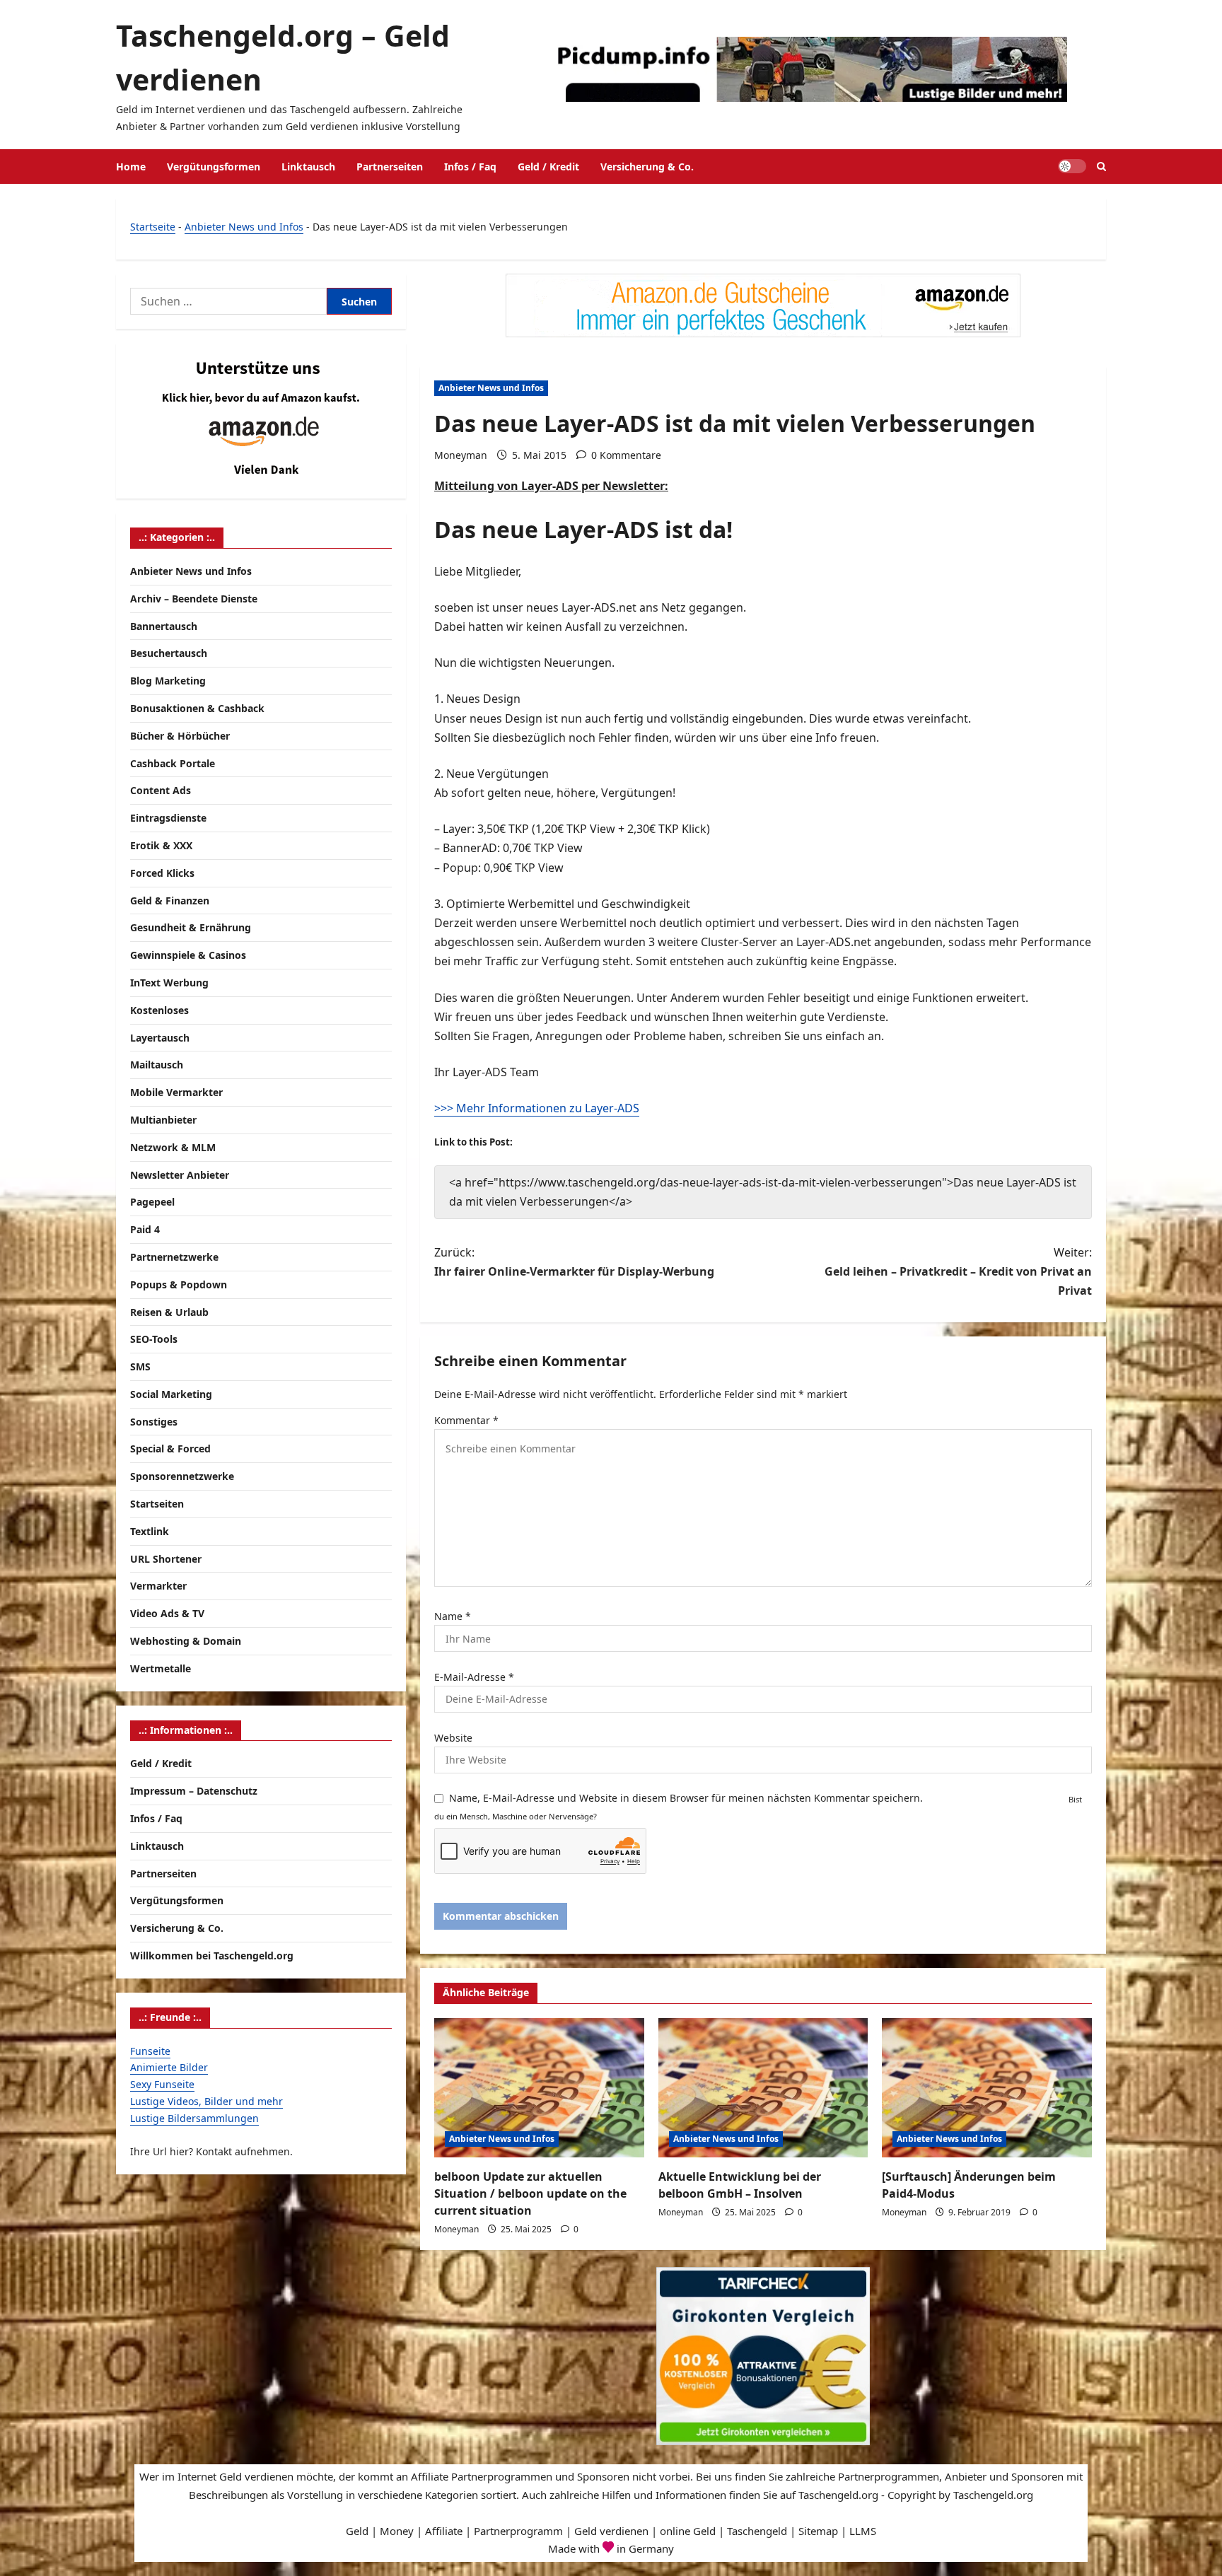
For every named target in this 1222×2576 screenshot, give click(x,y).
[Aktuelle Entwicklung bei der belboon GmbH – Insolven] (763, 2088)
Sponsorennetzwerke (182, 1476)
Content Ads (161, 790)
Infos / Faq (470, 167)
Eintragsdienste (168, 818)
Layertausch (160, 1038)
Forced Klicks (162, 873)
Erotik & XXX (161, 845)
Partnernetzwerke (174, 1257)
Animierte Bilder (169, 2067)
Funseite (150, 2051)
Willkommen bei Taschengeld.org (212, 1956)
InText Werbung (169, 983)
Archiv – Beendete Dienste (194, 599)
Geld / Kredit (548, 167)
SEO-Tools (154, 1339)
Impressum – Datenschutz (194, 1791)
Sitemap (818, 2531)
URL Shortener (166, 1559)
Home (131, 167)
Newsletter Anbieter (180, 1175)
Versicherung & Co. (647, 167)
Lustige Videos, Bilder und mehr (206, 2101)
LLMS (863, 2531)
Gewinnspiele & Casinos (188, 955)
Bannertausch (164, 626)
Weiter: (958, 1271)
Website (453, 1738)
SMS (140, 1366)
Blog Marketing (168, 681)
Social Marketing (171, 1394)
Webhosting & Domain (186, 1641)
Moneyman (461, 455)
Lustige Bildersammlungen (194, 2118)
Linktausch (308, 167)
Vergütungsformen (214, 167)
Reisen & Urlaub (169, 1312)
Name (453, 1616)
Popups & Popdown (179, 1284)
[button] (1101, 167)
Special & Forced (170, 1449)
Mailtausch (157, 1065)
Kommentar (466, 1420)
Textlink (150, 1531)
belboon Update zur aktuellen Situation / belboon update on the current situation (530, 2193)
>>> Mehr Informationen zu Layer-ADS (537, 1108)
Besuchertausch (169, 653)
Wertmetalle (161, 1668)
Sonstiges (154, 1422)
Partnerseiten (390, 167)
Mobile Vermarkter (176, 1092)
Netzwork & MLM (173, 1147)
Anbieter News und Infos (244, 227)
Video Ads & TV (167, 1613)
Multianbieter (163, 1120)
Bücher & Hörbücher (180, 736)
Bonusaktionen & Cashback (197, 708)
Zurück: (574, 1262)
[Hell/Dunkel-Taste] (1072, 166)
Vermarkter (158, 1586)
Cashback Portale (173, 763)
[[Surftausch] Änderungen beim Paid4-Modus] (987, 2088)
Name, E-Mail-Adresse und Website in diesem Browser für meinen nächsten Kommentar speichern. (686, 1798)
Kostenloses (159, 1010)
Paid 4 (145, 1229)
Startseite (153, 227)
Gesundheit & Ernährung (191, 927)
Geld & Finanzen (170, 901)
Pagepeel (152, 1202)
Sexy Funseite (162, 2084)
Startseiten (157, 1504)
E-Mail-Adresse (474, 1677)
